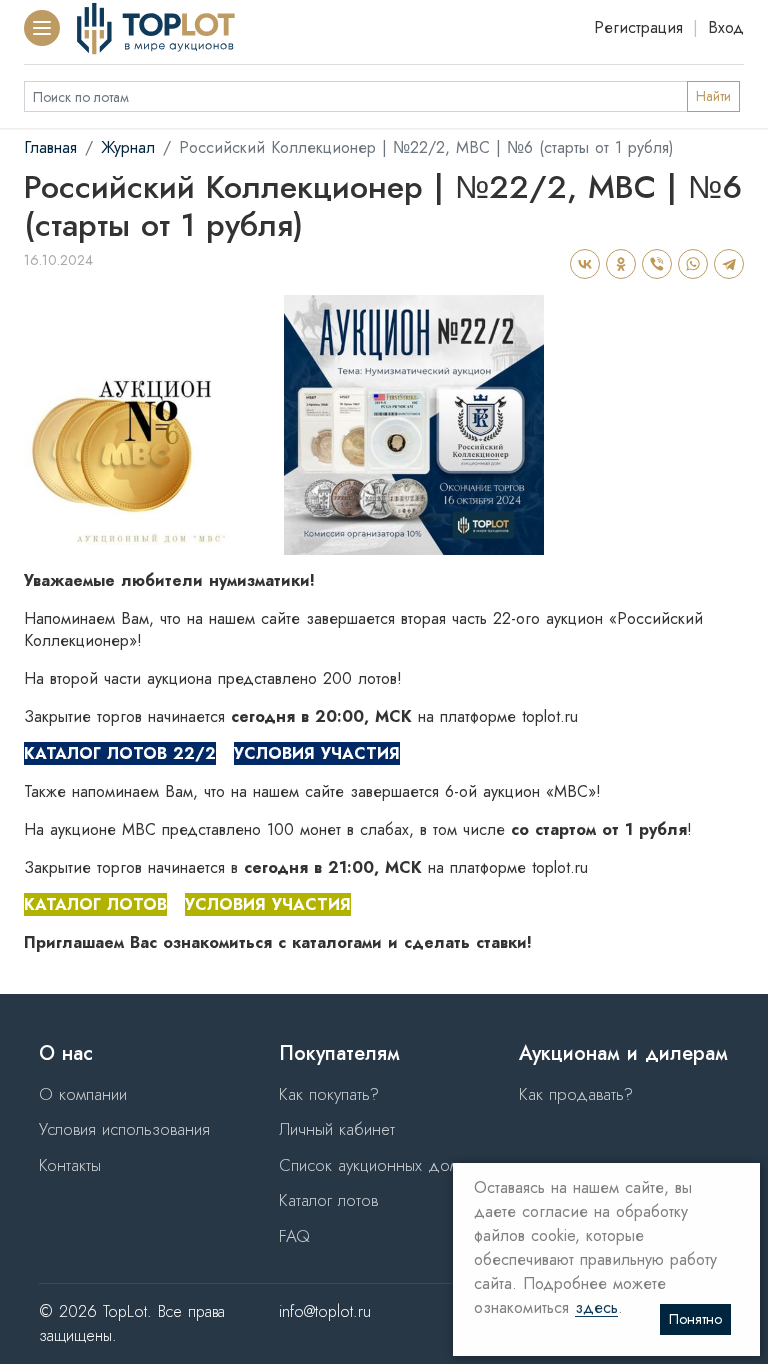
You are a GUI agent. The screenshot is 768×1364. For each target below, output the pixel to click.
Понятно (695, 1319)
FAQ (294, 1236)
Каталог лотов (328, 1200)
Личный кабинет (337, 1129)
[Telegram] (728, 264)
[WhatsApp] (692, 264)
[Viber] (656, 264)
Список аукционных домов (378, 1165)
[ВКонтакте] (584, 264)
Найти (713, 96)
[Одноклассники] (620, 264)
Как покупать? (329, 1094)
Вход (726, 27)
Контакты (70, 1165)
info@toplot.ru (325, 1311)
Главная (50, 147)
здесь (596, 1308)
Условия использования (124, 1129)
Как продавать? (576, 1094)
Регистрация (638, 27)
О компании (83, 1094)
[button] (42, 28)
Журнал (128, 147)
